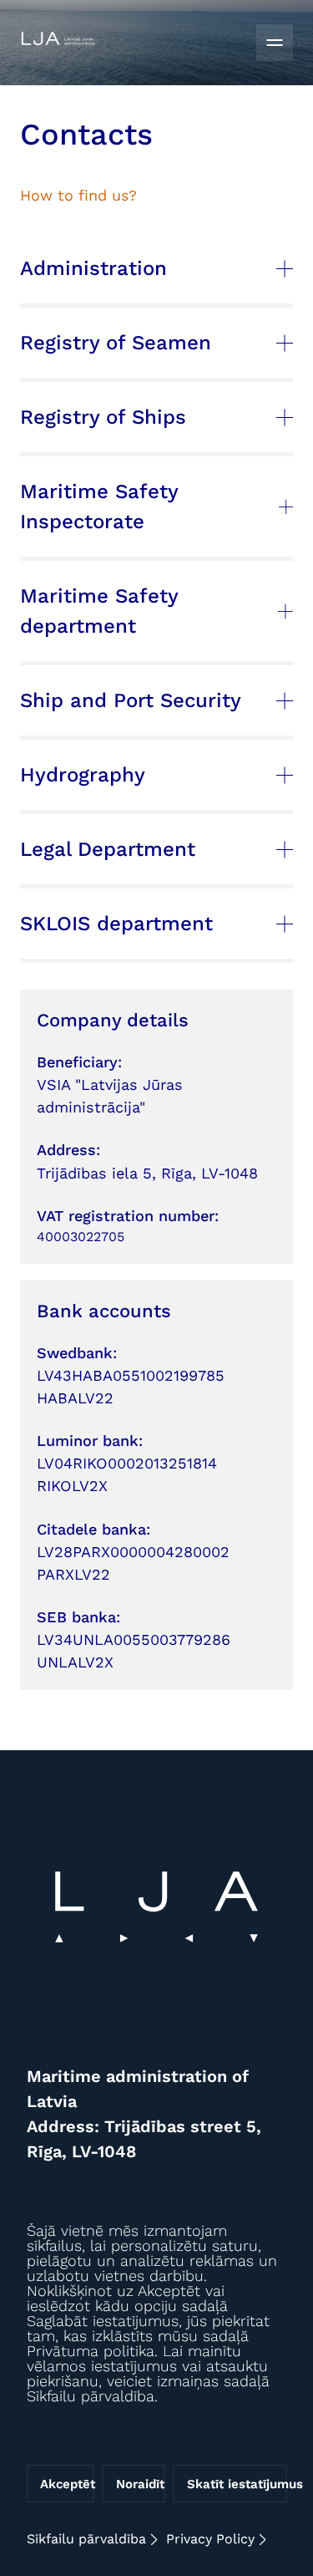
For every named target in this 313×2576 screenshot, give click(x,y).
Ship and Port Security (131, 700)
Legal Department (108, 849)
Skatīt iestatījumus (237, 2484)
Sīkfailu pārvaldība (86, 2539)
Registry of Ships (103, 417)
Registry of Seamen (116, 343)
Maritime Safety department (99, 611)
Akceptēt (67, 2484)
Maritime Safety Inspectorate (99, 507)
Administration (93, 268)
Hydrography (83, 775)
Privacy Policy (210, 2539)
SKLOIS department (116, 924)
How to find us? (78, 195)
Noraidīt (140, 2484)
